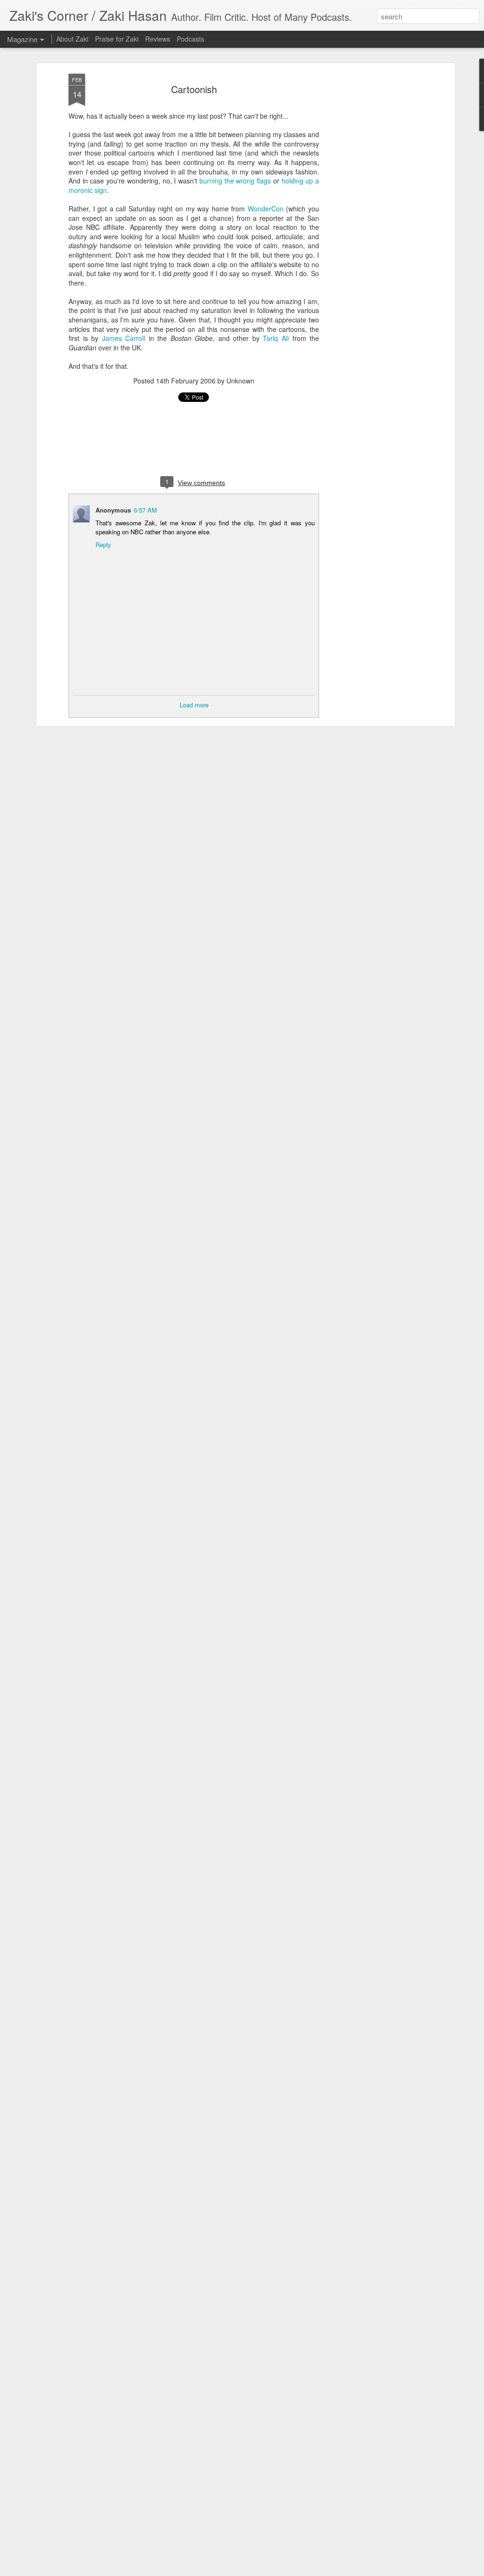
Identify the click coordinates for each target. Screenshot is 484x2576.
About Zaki (72, 39)
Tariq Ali (276, 338)
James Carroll (124, 338)
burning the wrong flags (235, 181)
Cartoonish (194, 89)
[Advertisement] (371, 223)
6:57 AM (145, 510)
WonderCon (266, 209)
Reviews (158, 39)
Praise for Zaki (117, 39)
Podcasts (190, 39)
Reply (103, 544)
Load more (194, 705)
